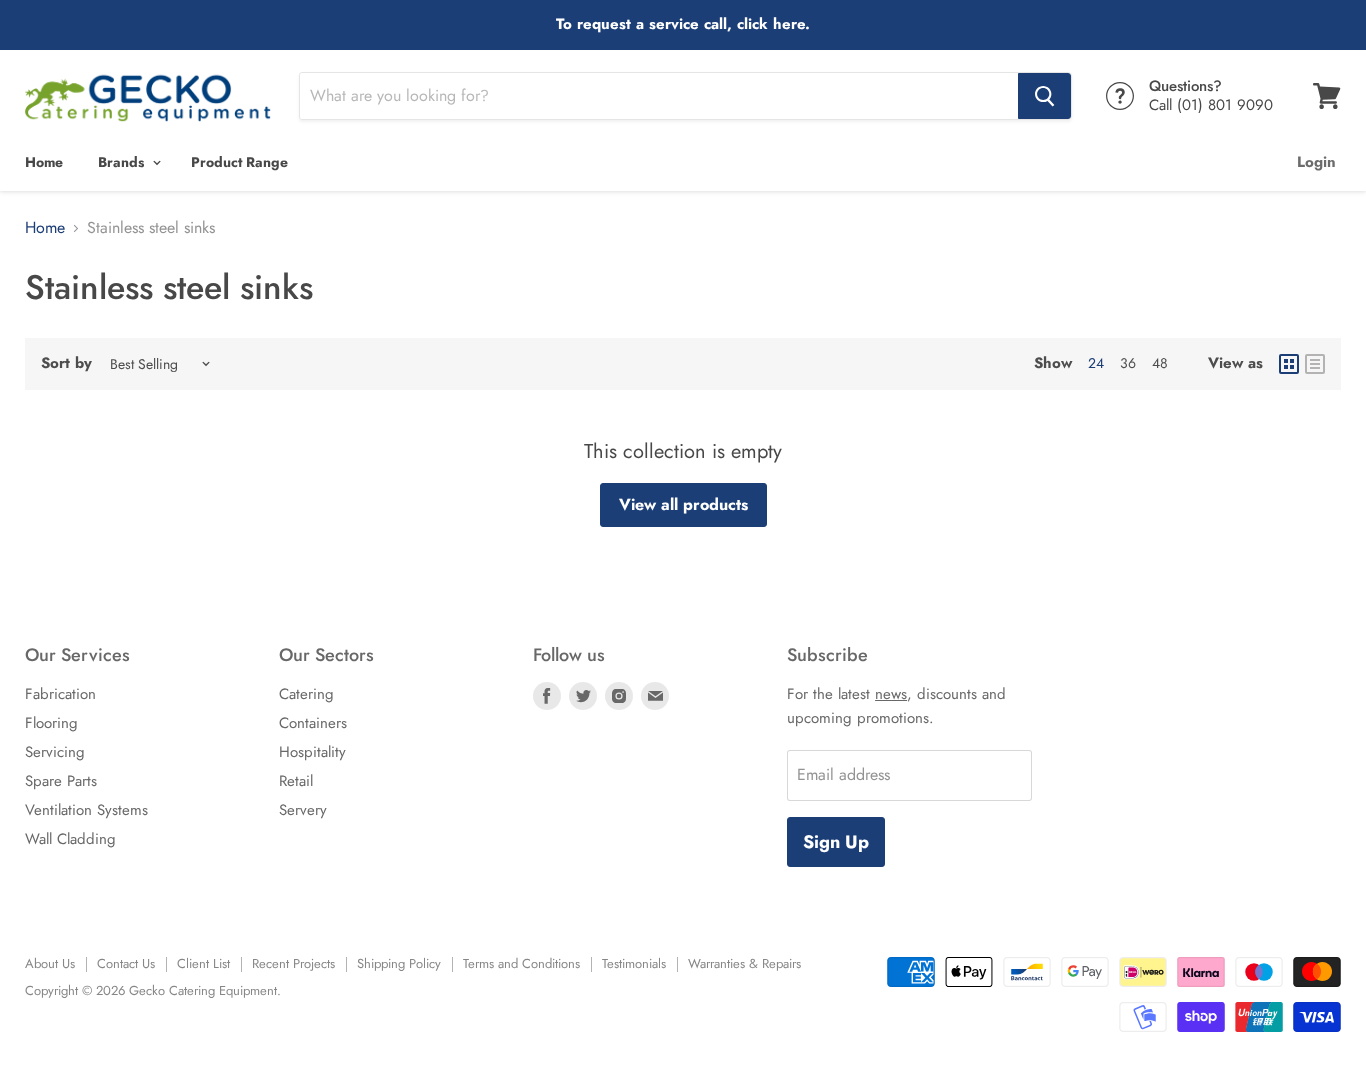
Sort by (66, 363)
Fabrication (60, 694)
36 (1128, 363)
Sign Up (836, 842)
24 (1096, 363)
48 (1160, 363)
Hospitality (312, 752)
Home (44, 162)
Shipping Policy (399, 963)
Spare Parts (61, 781)
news (891, 694)
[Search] (1044, 96)
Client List (203, 963)
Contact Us (126, 963)
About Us (50, 963)
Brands (123, 162)
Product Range (239, 162)
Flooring (51, 723)
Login (1316, 162)
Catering (306, 694)
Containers (313, 723)
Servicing (55, 752)
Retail (296, 781)
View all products (683, 504)
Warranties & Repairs (744, 963)
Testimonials (634, 963)
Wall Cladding (70, 839)
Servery (303, 810)
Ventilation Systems (86, 810)
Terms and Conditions (521, 963)
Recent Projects (293, 963)
